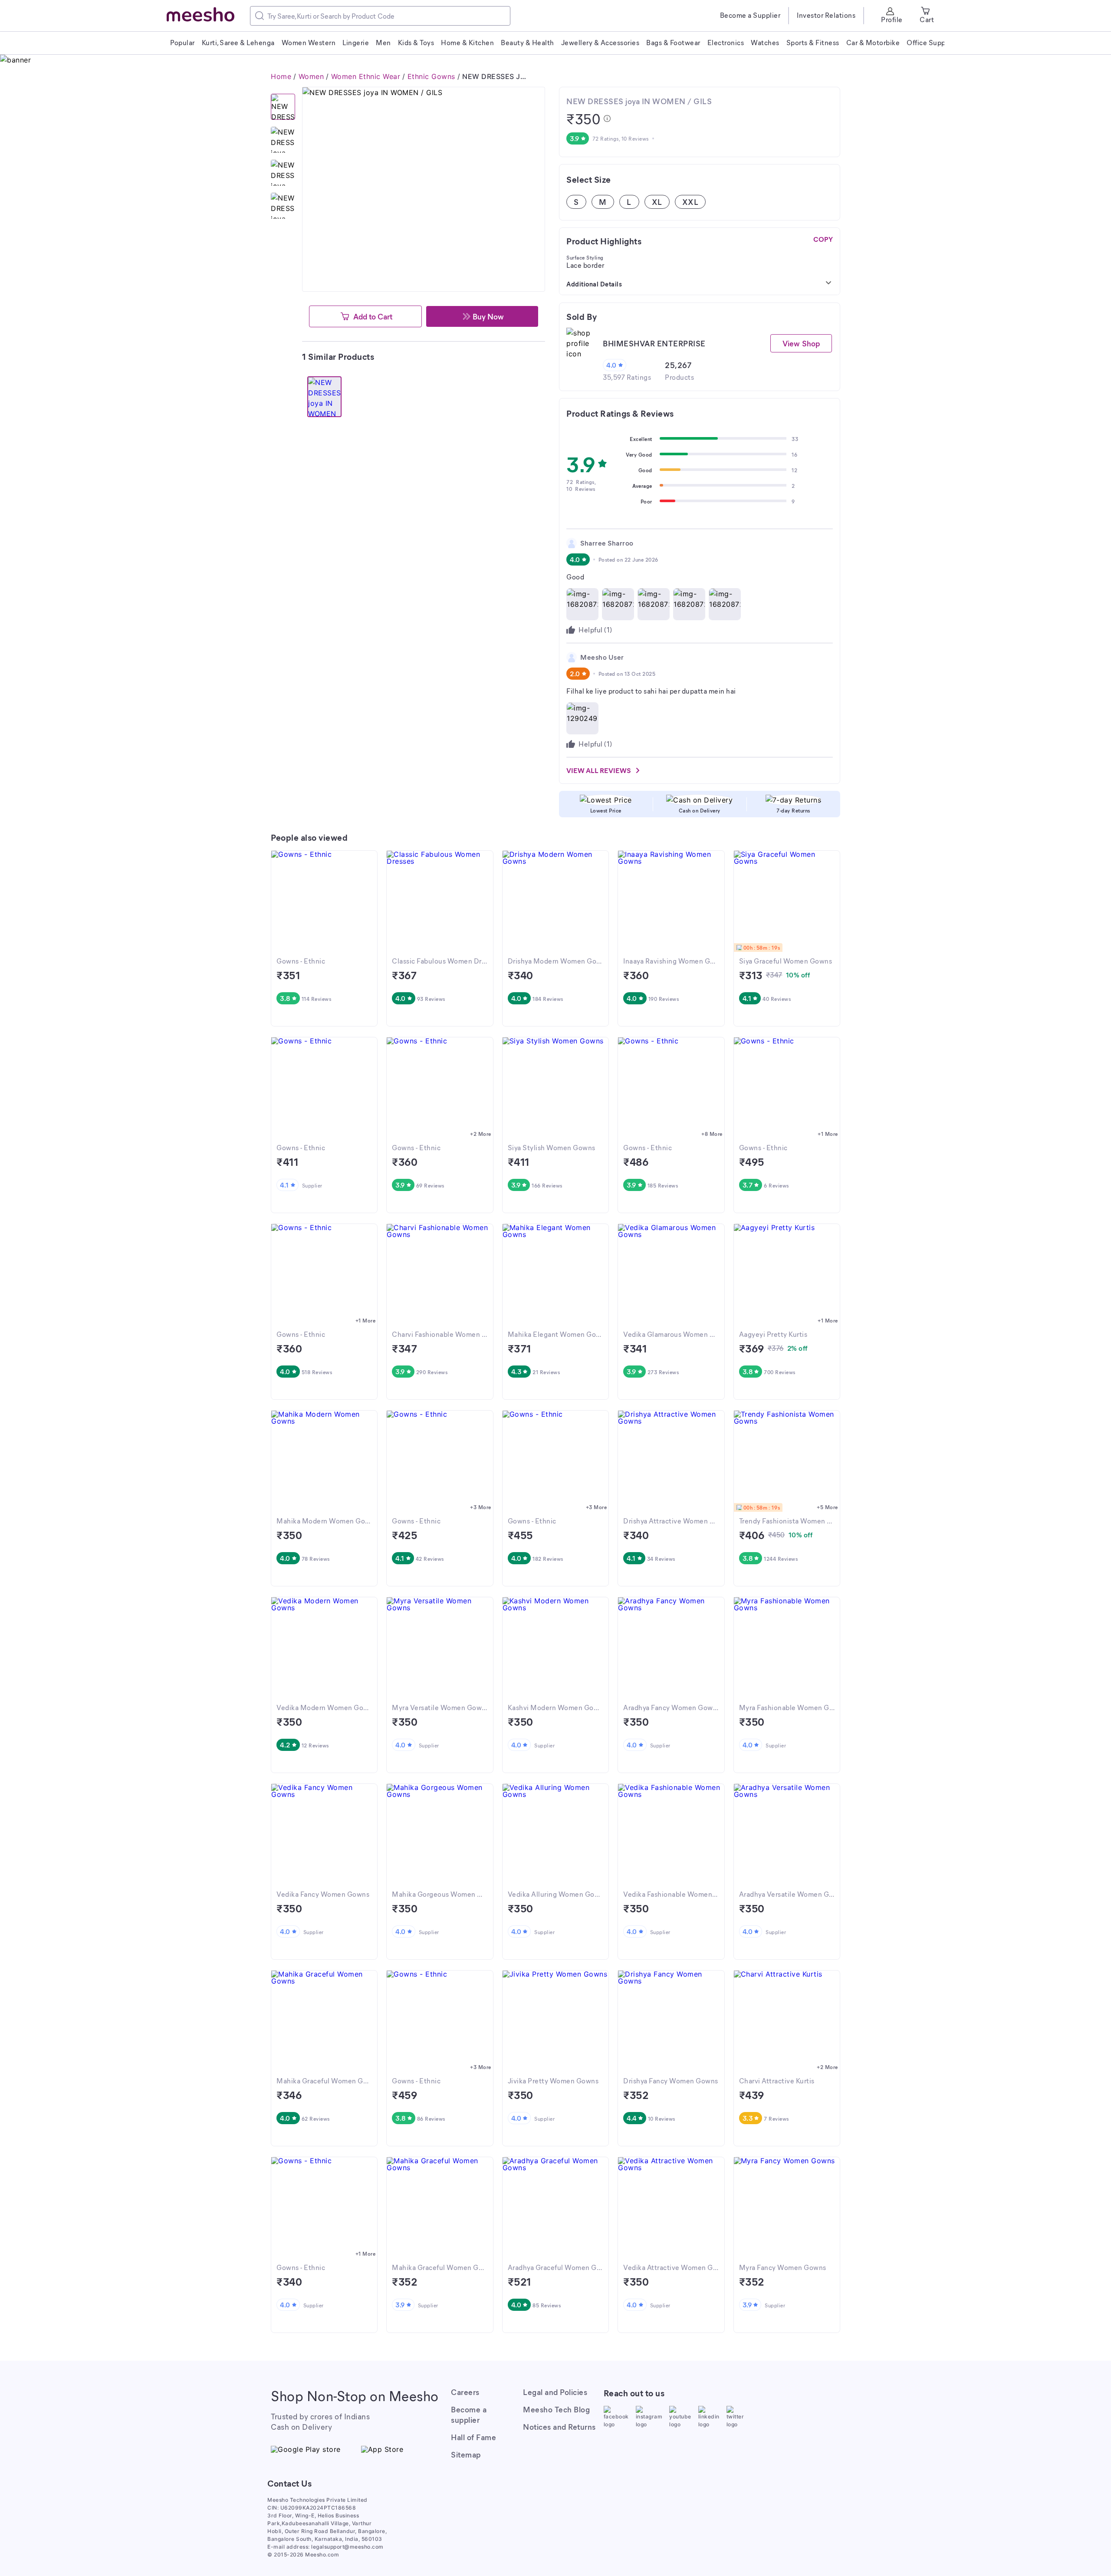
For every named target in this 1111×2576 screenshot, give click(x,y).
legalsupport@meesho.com (347, 2547)
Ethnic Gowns (431, 76)
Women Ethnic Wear (366, 76)
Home (281, 76)
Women (311, 76)
